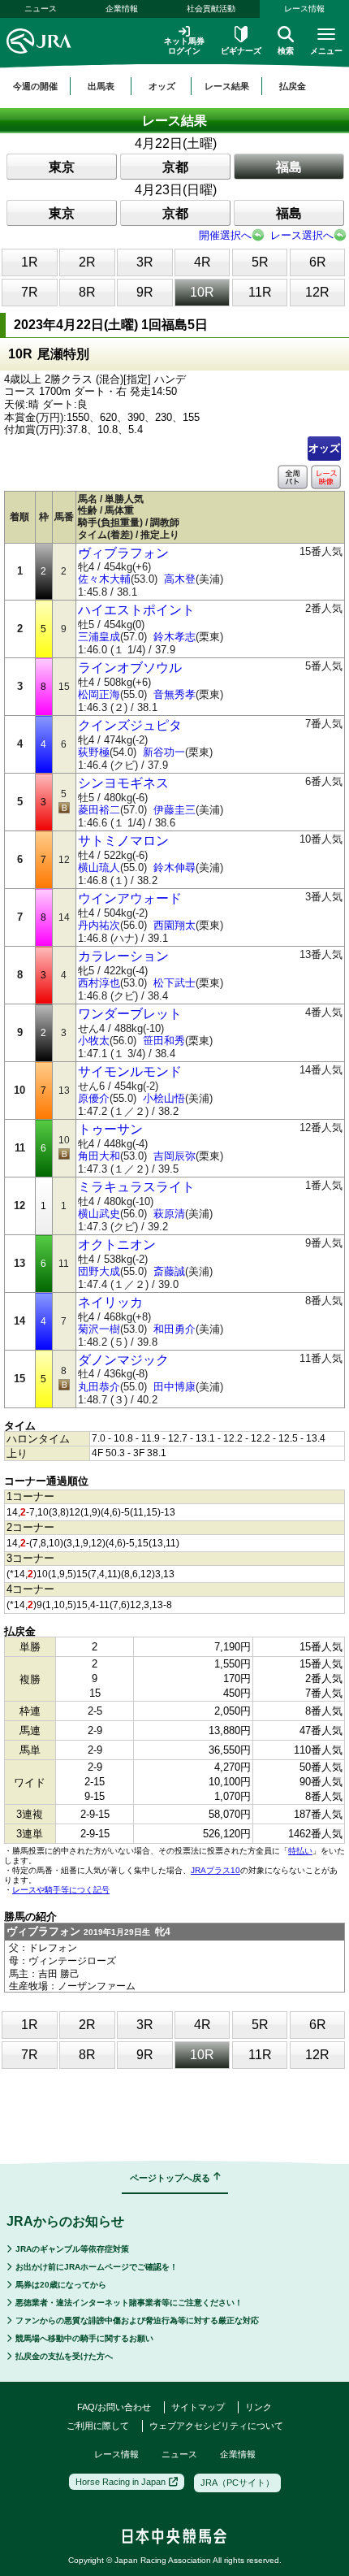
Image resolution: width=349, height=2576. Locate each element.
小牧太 (94, 1041)
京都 (175, 167)
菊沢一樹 (99, 1329)
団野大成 (99, 1271)
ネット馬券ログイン (184, 46)
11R (260, 292)
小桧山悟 (164, 1098)
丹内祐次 (99, 925)
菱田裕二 (99, 810)
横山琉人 (99, 867)
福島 (289, 167)
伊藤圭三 (174, 810)
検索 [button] (286, 51)
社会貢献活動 (211, 9)
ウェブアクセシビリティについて (216, 2426)
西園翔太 (174, 925)
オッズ (324, 448)
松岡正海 (99, 694)
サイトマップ (198, 2407)
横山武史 (99, 1214)
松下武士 (174, 983)
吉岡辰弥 (174, 1156)
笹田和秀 (164, 1041)
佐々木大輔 (104, 579)
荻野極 (94, 752)
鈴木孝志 (174, 637)
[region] (174, 86)
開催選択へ (225, 235)
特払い (300, 1851)
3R (145, 262)
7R (30, 292)
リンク (259, 2407)
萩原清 (169, 1214)
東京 (62, 167)
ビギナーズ (241, 51)
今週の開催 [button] (35, 86)
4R (203, 262)
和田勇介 (174, 1329)
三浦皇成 (99, 637)
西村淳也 (99, 983)
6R (318, 262)
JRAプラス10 (215, 1870)
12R (317, 292)
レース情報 (304, 9)
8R (87, 292)
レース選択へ (302, 235)
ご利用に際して (98, 2426)
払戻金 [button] (293, 86)
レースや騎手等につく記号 (61, 1890)
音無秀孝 (174, 694)
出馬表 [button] (101, 86)
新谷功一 (164, 752)
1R (30, 262)
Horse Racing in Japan (121, 2482)
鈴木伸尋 (174, 867)
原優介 (94, 1098)
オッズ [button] (162, 86)
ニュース (41, 9)
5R (260, 262)
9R (145, 292)
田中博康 (174, 1387)
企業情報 (122, 9)
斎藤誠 (169, 1271)
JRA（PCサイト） (237, 2483)
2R (87, 262)
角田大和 (99, 1156)
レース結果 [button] (227, 86)
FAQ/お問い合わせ (114, 2407)
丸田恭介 (99, 1387)
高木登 (180, 579)
